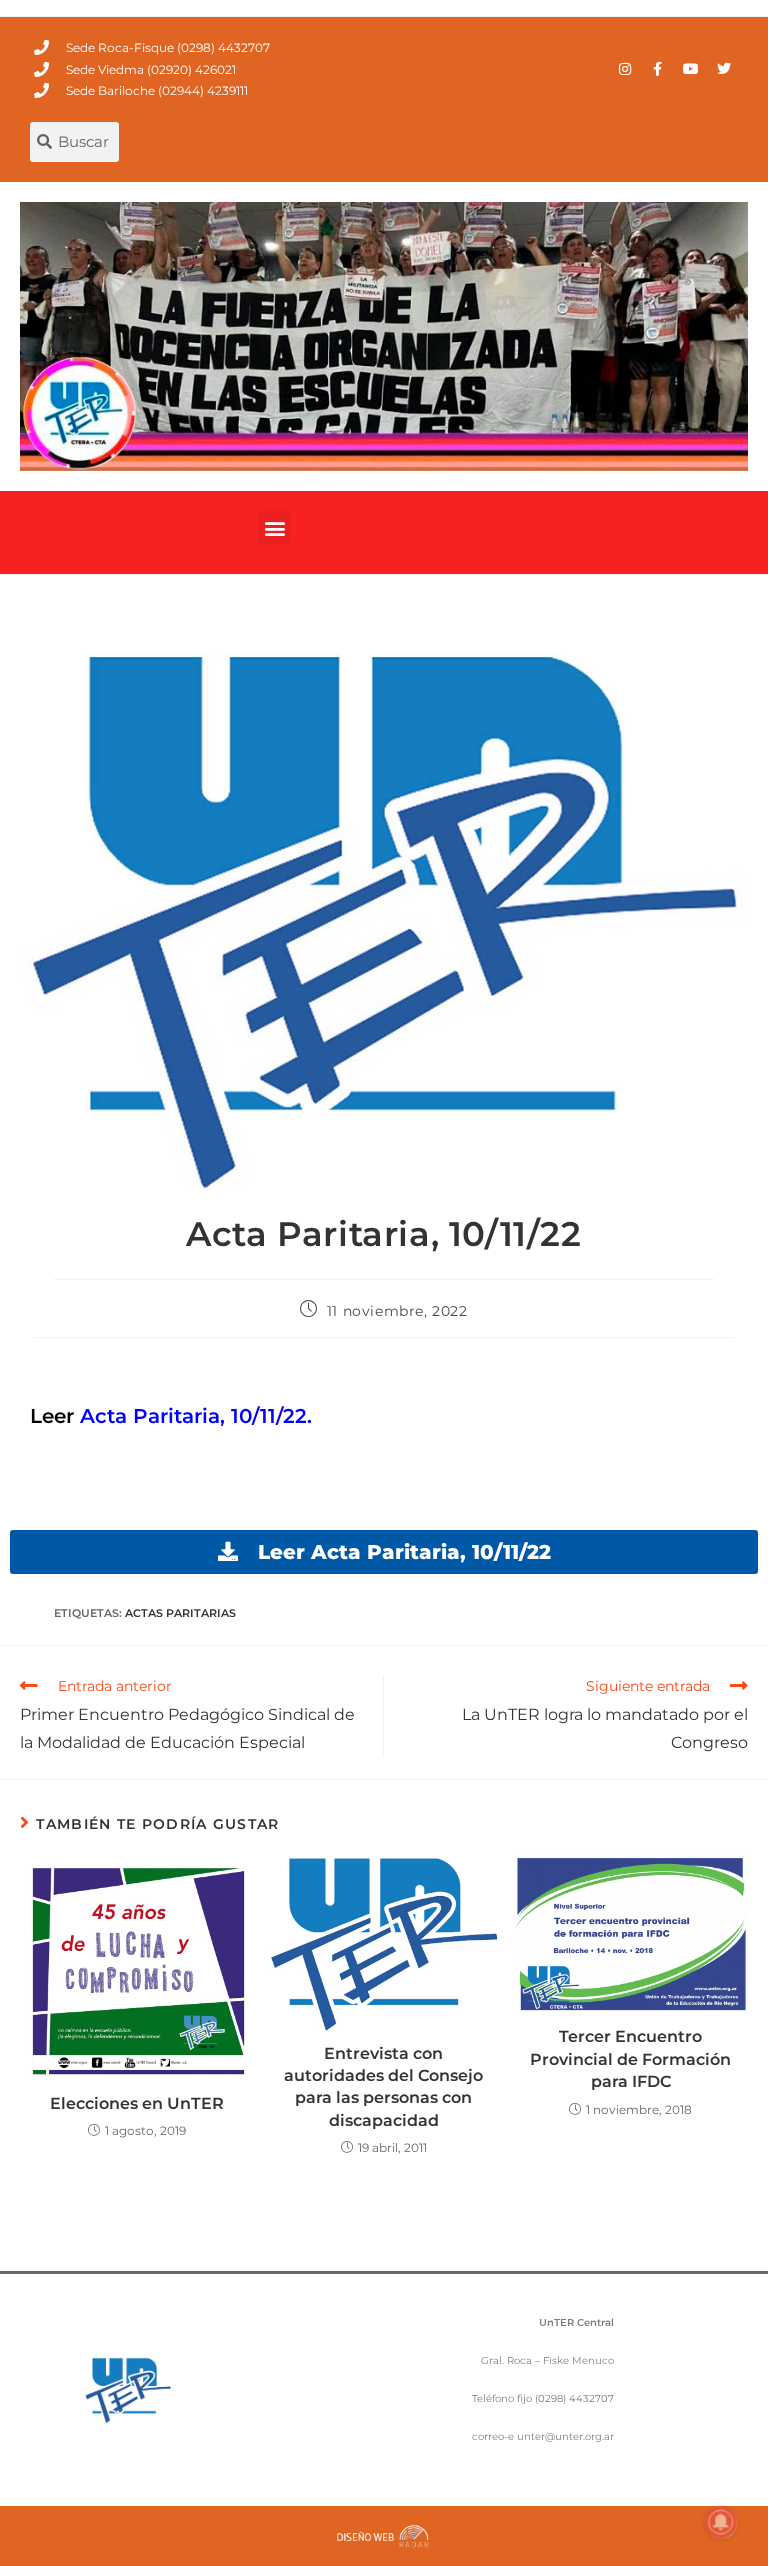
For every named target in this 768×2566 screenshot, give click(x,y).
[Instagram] (625, 69)
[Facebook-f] (658, 69)
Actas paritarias (180, 1613)
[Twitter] (724, 69)
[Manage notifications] (721, 2522)
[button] (274, 527)
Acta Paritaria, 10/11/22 (193, 1416)
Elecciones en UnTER (137, 2103)
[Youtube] (691, 69)
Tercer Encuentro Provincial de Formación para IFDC (630, 2059)
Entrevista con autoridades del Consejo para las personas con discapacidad (383, 2087)
